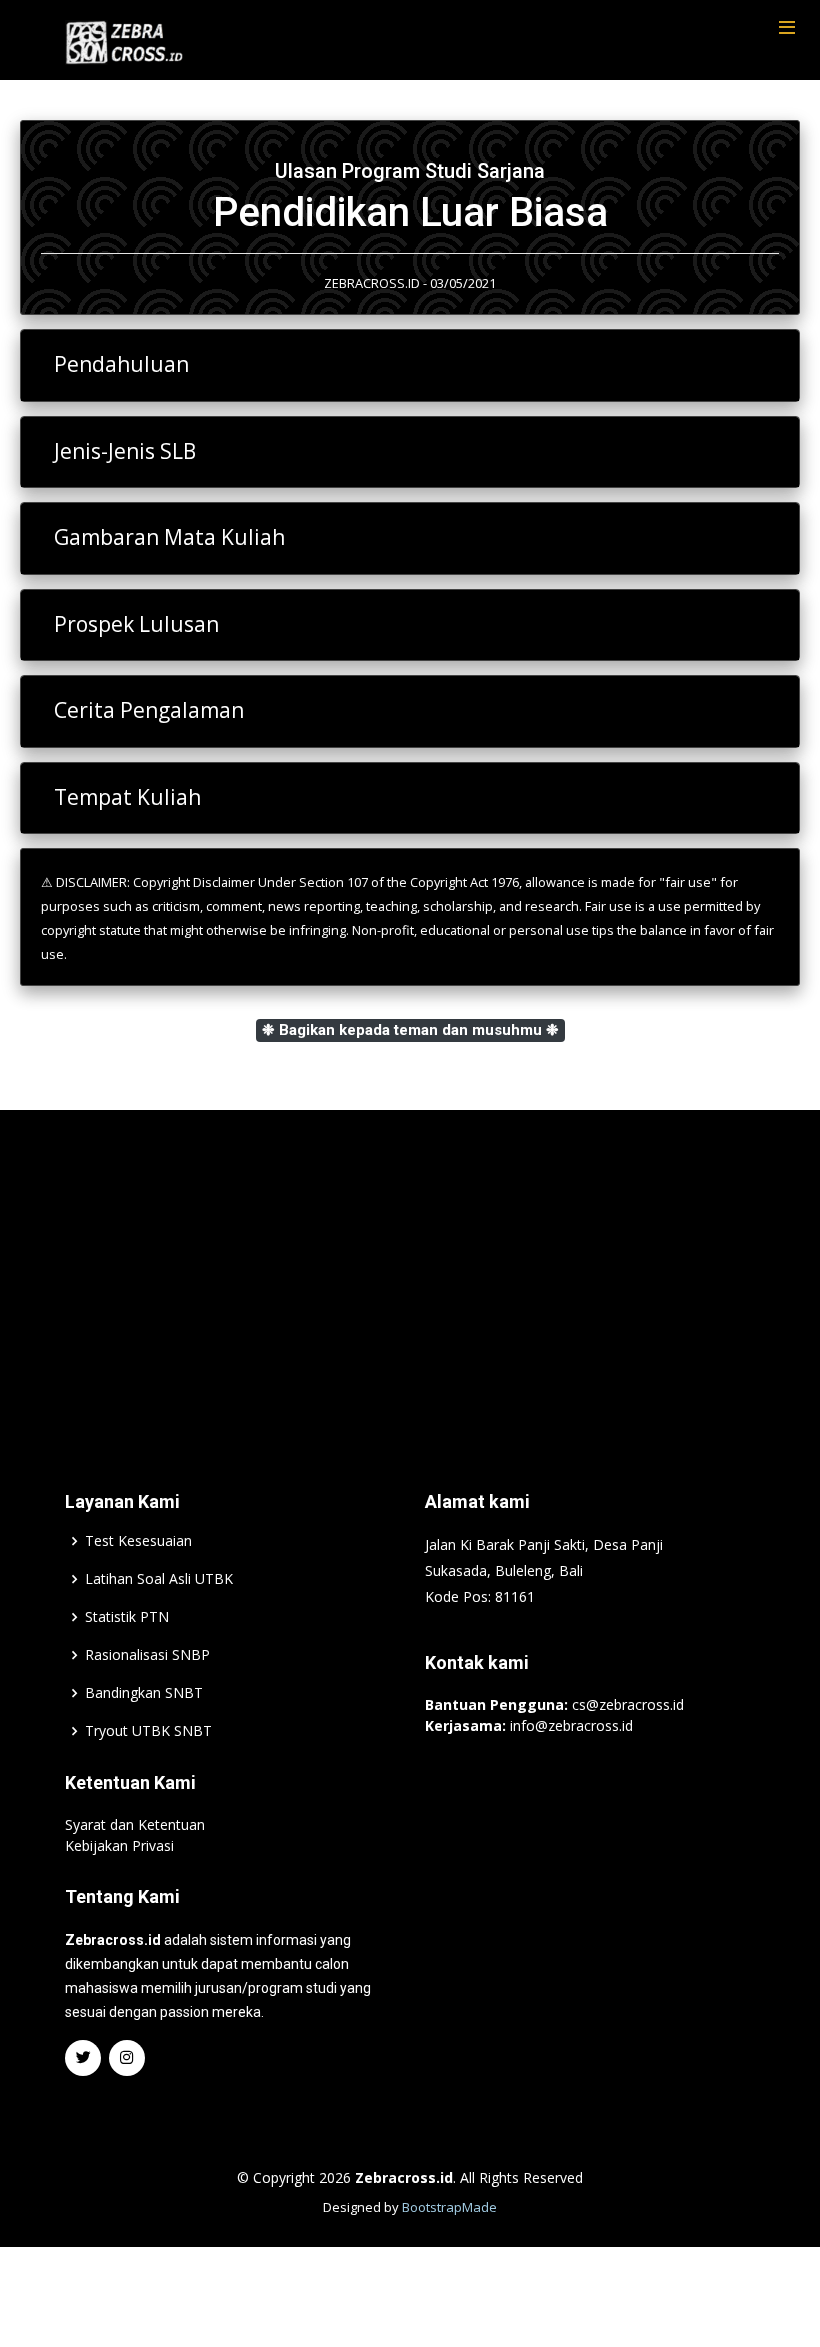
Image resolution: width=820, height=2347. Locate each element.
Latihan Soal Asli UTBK (159, 1579)
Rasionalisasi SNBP (147, 1655)
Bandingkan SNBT (144, 1693)
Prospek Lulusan (136, 624)
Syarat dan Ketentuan (135, 1824)
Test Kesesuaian (138, 1541)
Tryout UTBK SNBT (148, 1731)
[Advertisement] (410, 1270)
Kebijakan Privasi (119, 1845)
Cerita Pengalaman (149, 710)
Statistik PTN (127, 1617)
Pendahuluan (121, 364)
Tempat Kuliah (127, 797)
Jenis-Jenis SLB (125, 451)
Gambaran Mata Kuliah (169, 537)
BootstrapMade (449, 2207)
